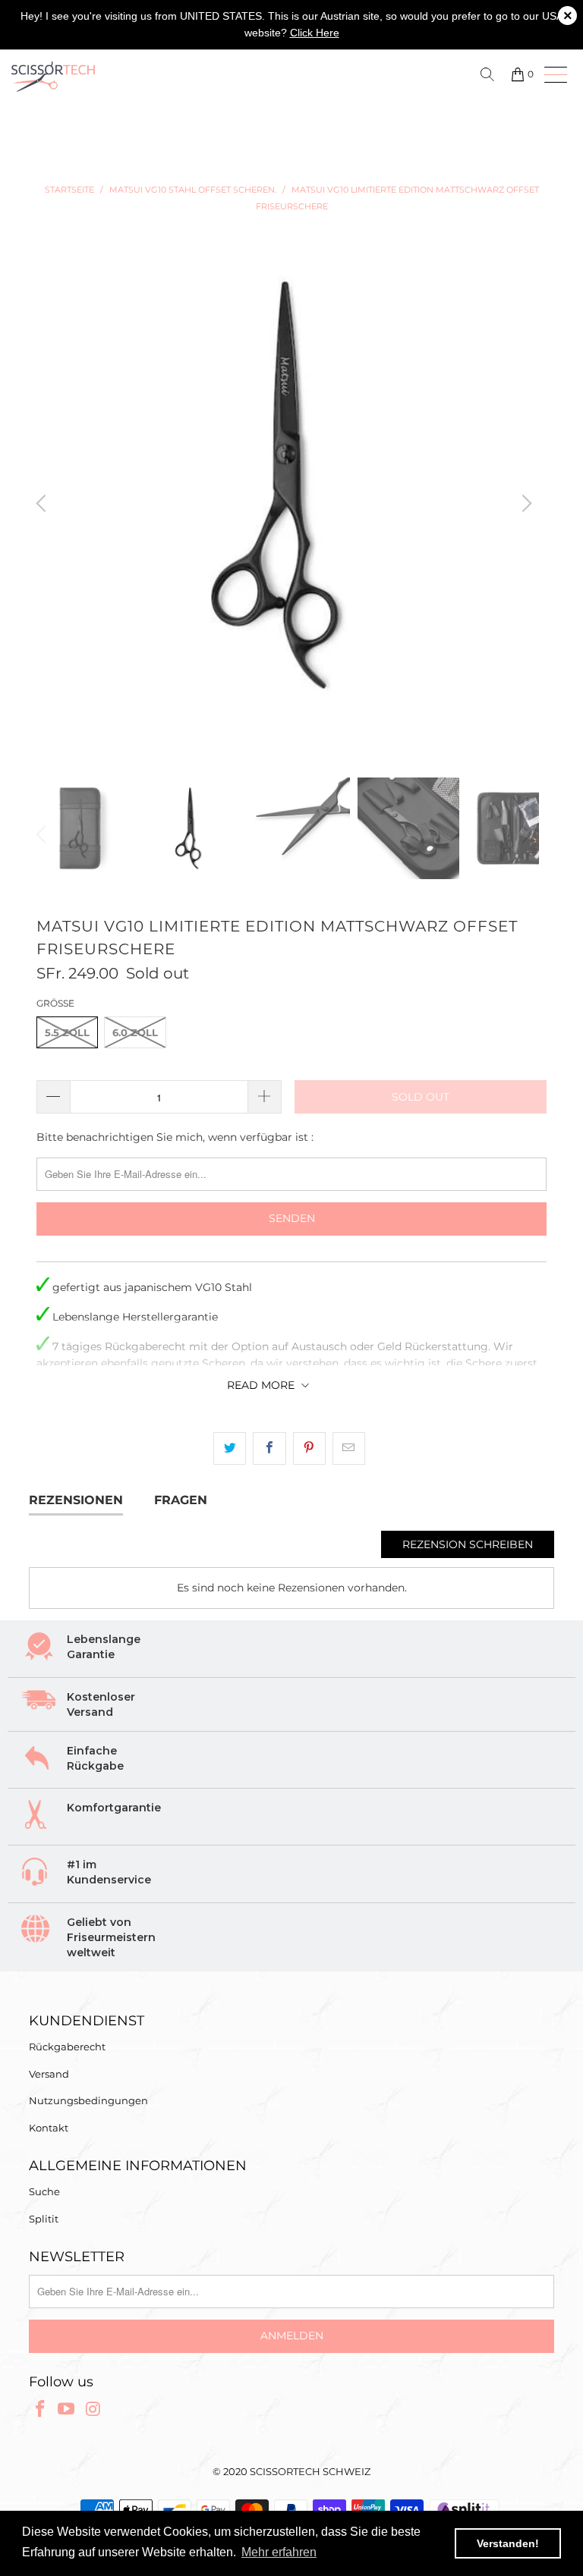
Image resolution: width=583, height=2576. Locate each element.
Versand (49, 2074)
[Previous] (43, 504)
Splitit (44, 2219)
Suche (44, 2191)
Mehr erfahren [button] (279, 2552)
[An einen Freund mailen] (349, 1448)
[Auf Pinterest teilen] (309, 1448)
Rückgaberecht (67, 2047)
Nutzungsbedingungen (88, 2100)
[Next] (525, 504)
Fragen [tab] (181, 1500)
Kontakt (49, 2128)
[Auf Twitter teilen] (230, 1448)
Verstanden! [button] (508, 2543)
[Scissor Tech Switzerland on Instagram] (93, 2410)
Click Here (315, 33)
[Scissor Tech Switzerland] (146, 77)
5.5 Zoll (67, 1032)
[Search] (490, 74)
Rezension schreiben (468, 1544)
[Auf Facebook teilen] (269, 1448)
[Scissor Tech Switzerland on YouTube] (67, 2410)
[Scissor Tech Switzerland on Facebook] (40, 2410)
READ (261, 1385)
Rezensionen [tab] (76, 1500)
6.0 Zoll (135, 1032)
